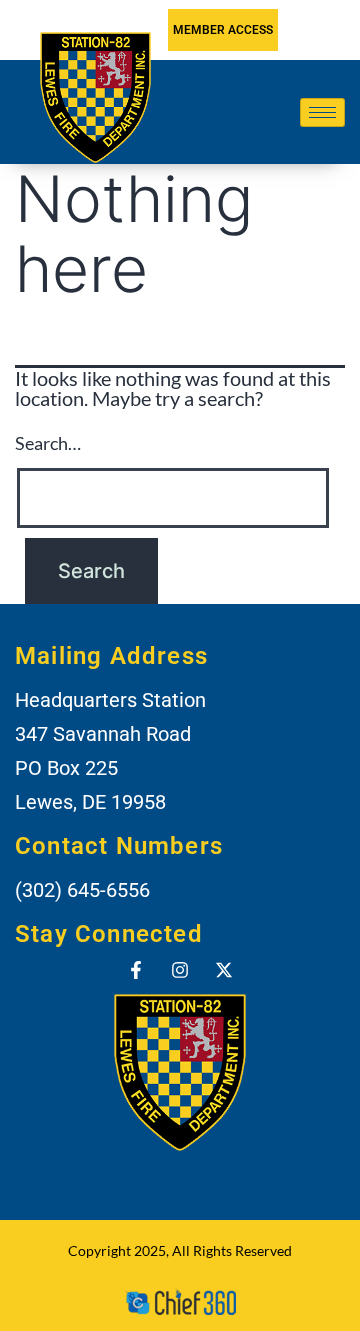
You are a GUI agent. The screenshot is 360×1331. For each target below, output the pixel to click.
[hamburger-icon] (322, 112)
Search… (48, 443)
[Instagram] (180, 970)
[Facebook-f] (136, 970)
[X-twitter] (224, 970)
